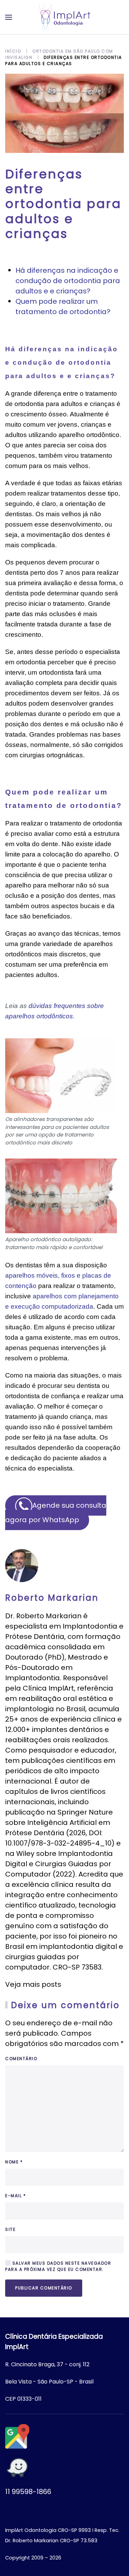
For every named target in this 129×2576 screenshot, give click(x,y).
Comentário (21, 2059)
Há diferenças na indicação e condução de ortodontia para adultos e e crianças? (68, 281)
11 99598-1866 (28, 2492)
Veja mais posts (33, 1984)
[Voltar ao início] (65, 17)
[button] (9, 17)
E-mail (15, 2196)
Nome (14, 2162)
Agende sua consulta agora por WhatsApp (56, 1513)
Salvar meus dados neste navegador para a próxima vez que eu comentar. (58, 2266)
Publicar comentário (44, 2288)
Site (10, 2229)
